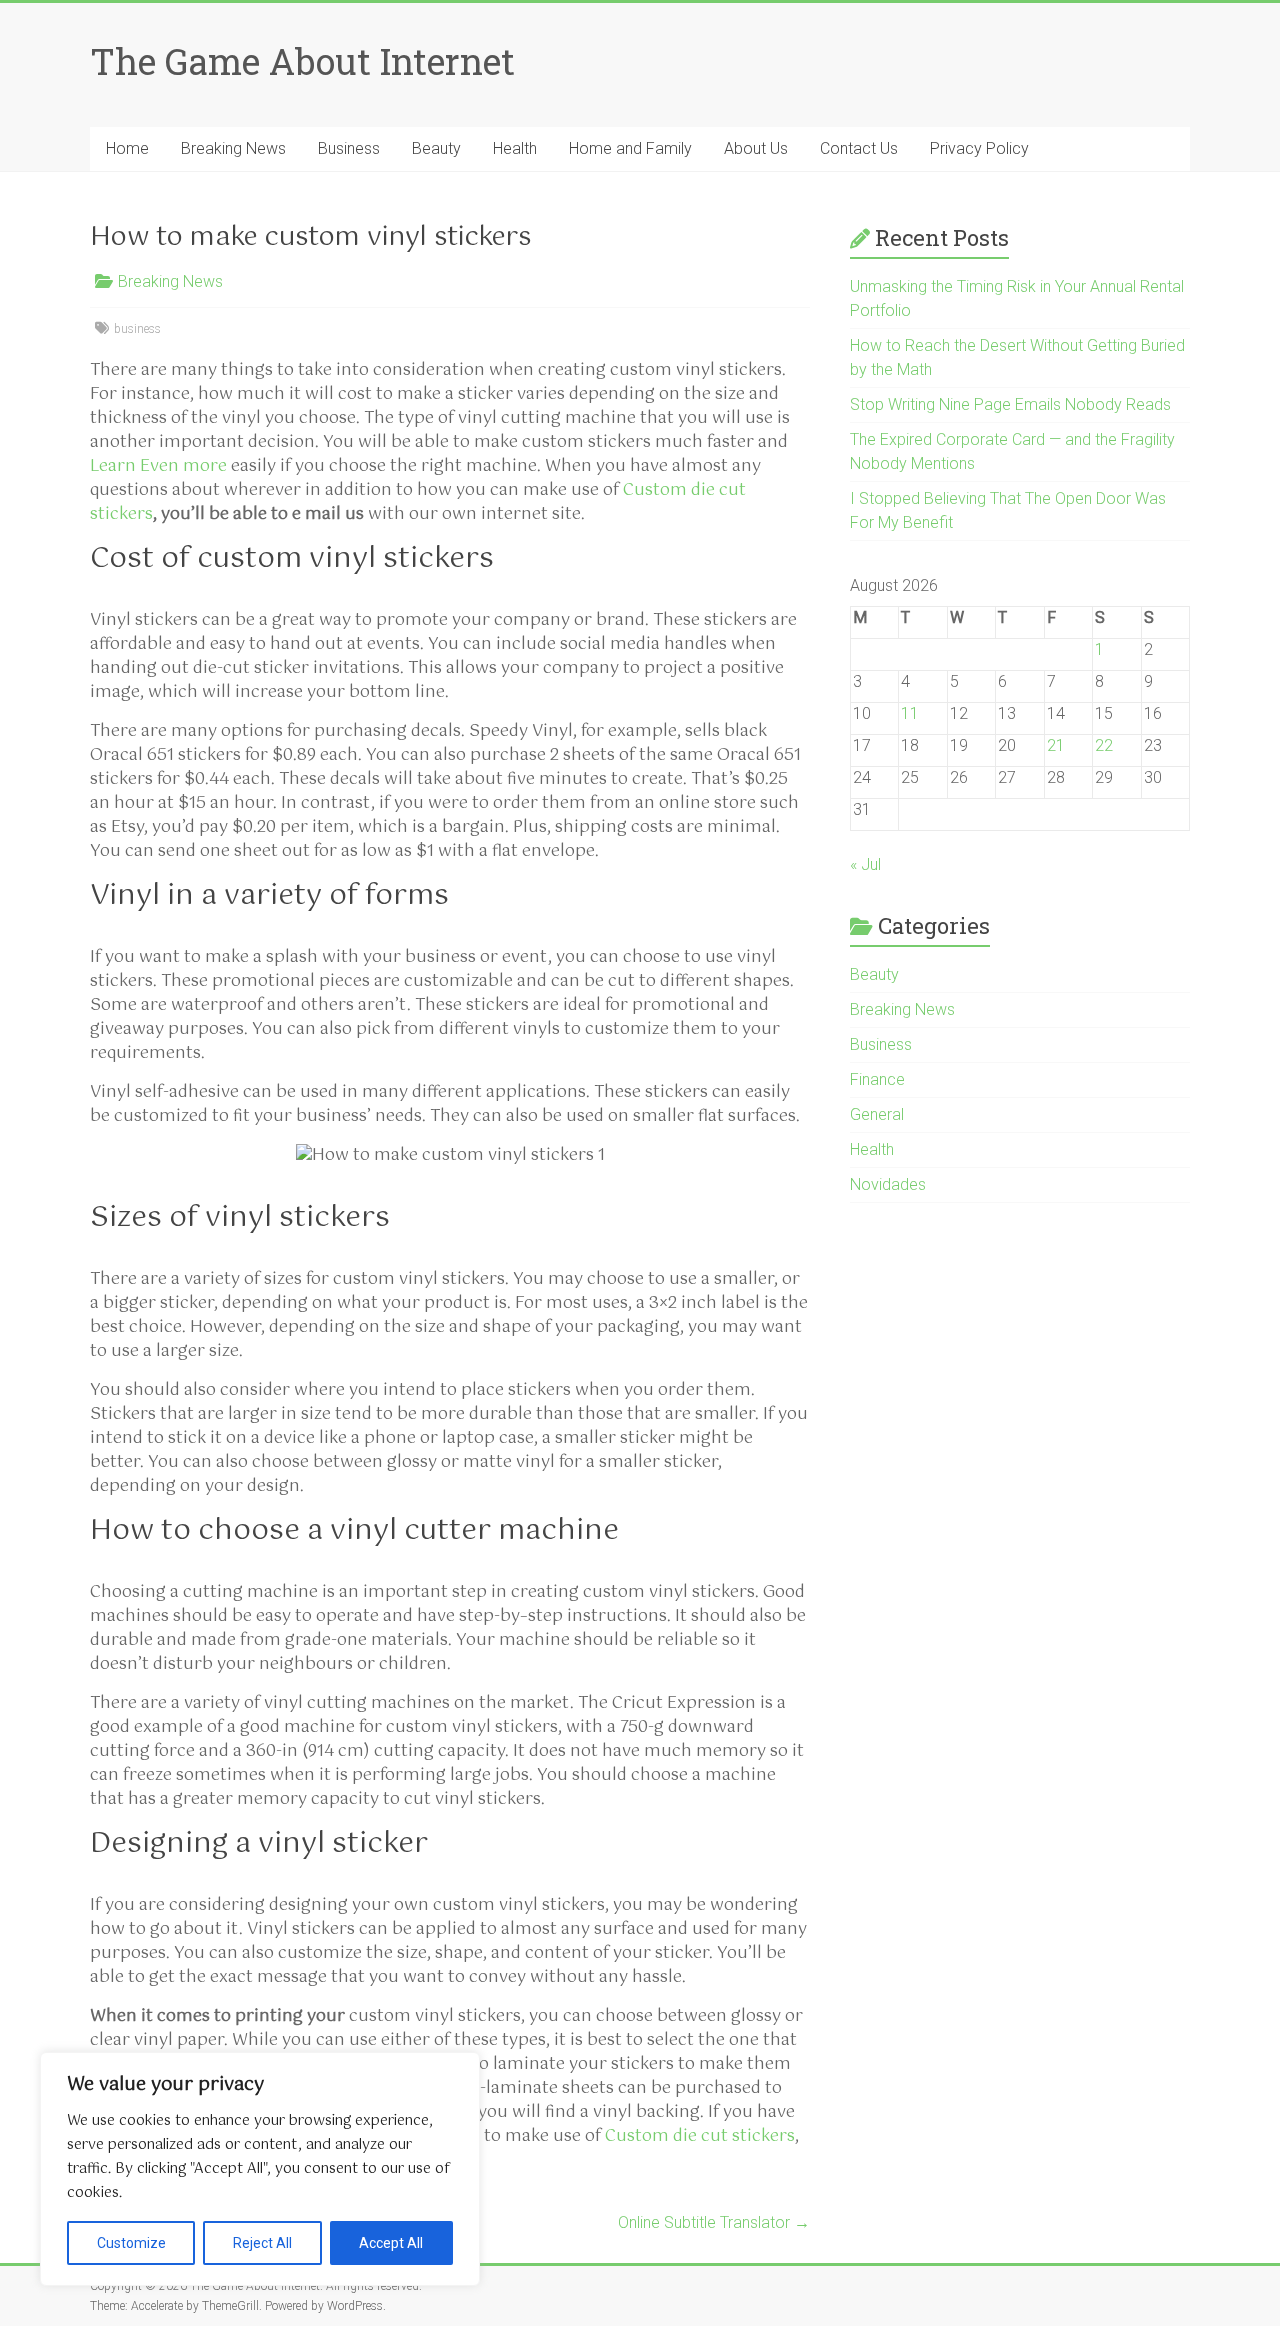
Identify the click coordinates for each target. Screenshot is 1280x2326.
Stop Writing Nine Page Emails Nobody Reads (1010, 404)
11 (910, 713)
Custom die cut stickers (700, 2136)
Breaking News (233, 148)
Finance (877, 1079)
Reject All (262, 2243)
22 (1104, 745)
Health (515, 148)
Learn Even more (158, 466)
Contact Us (859, 148)
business (137, 329)
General (877, 1114)
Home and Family (630, 148)
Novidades (888, 1184)
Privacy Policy (979, 148)
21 (1056, 745)
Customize (131, 2243)
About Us (756, 148)
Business (349, 148)
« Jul (865, 864)
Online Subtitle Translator (714, 2222)
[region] (260, 2169)
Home (127, 148)
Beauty (436, 148)
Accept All (391, 2243)
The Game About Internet (302, 61)
